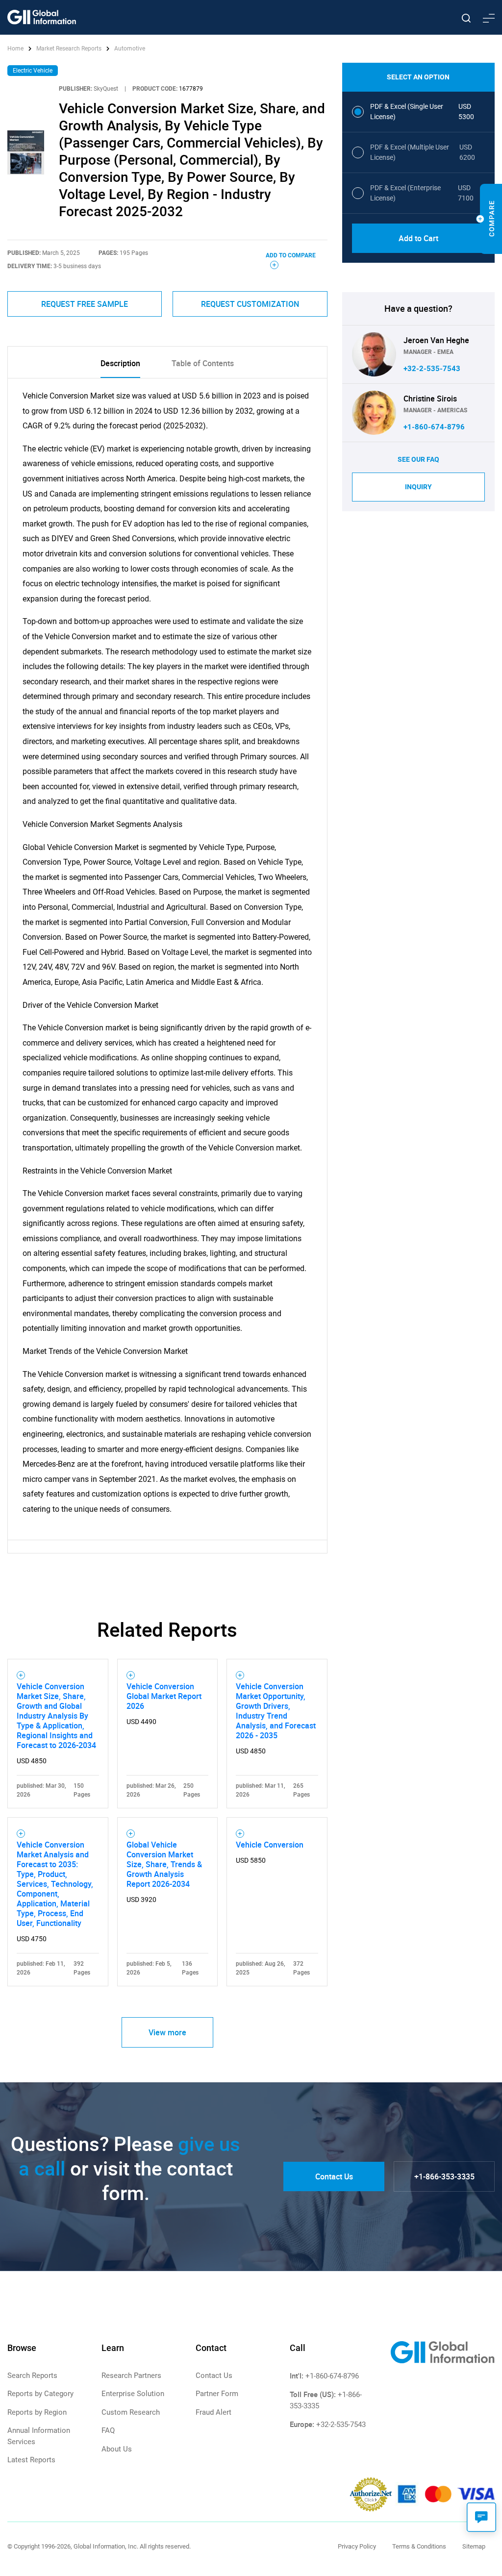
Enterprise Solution (133, 2394)
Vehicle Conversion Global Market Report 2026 (164, 1696)
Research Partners (131, 2376)
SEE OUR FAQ (418, 459)
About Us (117, 2449)
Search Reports (32, 2376)
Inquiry (418, 487)
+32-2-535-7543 (432, 369)
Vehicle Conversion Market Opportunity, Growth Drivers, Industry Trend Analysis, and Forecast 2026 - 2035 (276, 1711)
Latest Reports (31, 2460)
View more (167, 2032)
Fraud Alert (213, 2412)
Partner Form (217, 2394)
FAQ (108, 2430)
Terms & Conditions (419, 2546)
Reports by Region (37, 2412)
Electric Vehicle (33, 71)
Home (16, 49)
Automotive (130, 49)
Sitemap (474, 2546)
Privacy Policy (357, 2546)
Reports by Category (40, 2394)
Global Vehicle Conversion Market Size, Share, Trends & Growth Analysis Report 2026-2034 (164, 1864)
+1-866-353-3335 (444, 2176)
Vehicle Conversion (270, 1845)
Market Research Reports (69, 49)
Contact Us (334, 2176)
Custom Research (131, 2412)
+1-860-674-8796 (434, 427)
